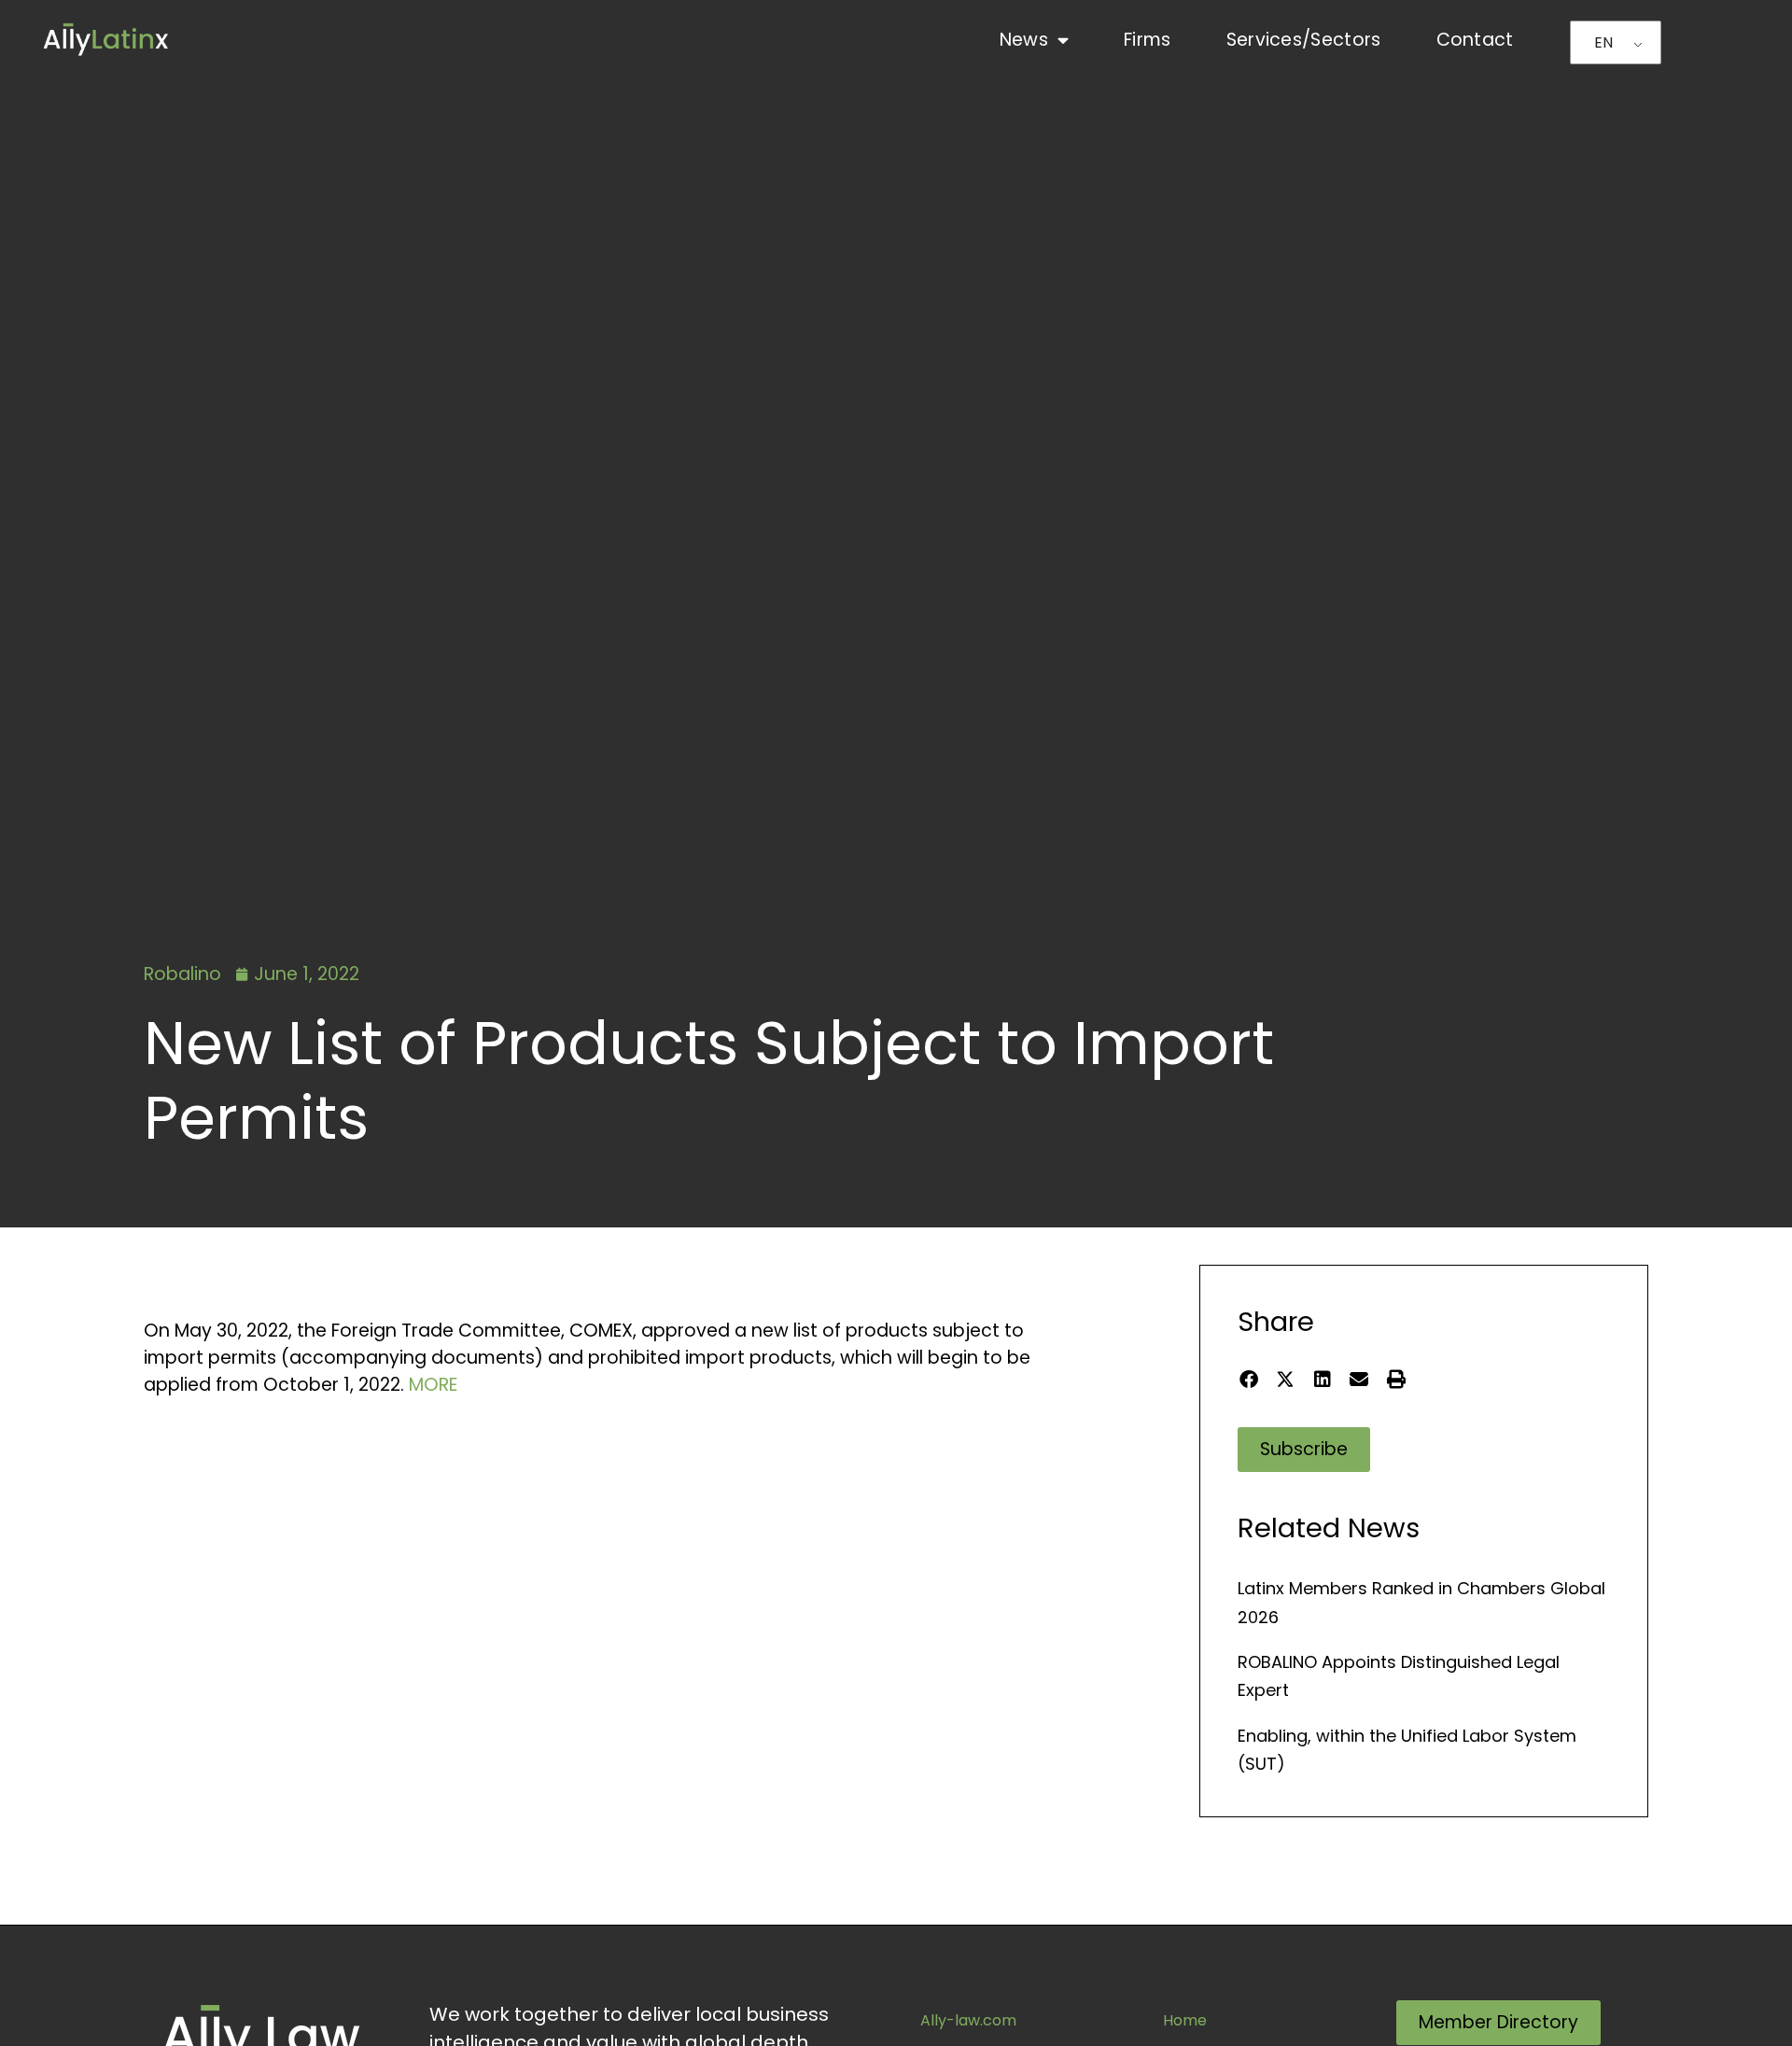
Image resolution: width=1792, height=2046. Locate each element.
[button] (1248, 1379)
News (1024, 40)
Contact (1475, 40)
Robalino (182, 974)
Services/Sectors (1304, 40)
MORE (433, 1385)
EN (1603, 42)
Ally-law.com (968, 2020)
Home (1185, 2020)
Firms (1148, 40)
